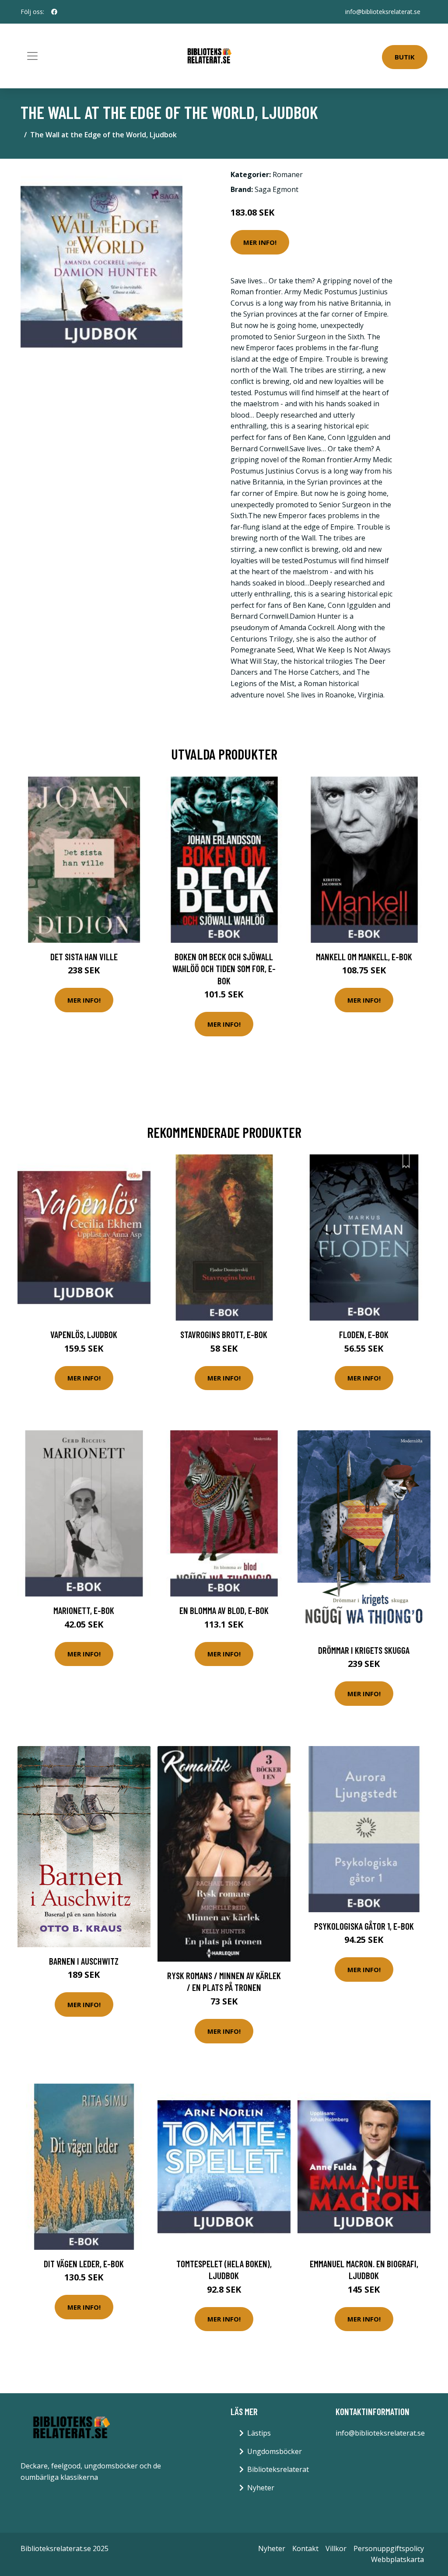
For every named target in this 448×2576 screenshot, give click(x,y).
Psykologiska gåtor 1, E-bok (364, 1926)
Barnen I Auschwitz (84, 1961)
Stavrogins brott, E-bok (224, 1334)
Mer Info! (260, 242)
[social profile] (54, 12)
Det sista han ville (84, 957)
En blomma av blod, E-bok (224, 1610)
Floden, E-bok (364, 1334)
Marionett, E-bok (84, 1610)
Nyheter (261, 2488)
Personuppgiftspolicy (389, 2548)
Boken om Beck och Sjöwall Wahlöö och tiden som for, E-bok (224, 969)
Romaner (288, 174)
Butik (405, 57)
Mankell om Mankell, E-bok (364, 957)
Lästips (259, 2433)
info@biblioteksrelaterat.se (383, 12)
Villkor (336, 2548)
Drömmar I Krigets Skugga (364, 1650)
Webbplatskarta (397, 2559)
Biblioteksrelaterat (278, 2469)
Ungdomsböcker (275, 2451)
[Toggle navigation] (32, 56)
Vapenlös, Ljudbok (84, 1334)
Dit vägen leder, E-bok (84, 2264)
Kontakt (305, 2548)
